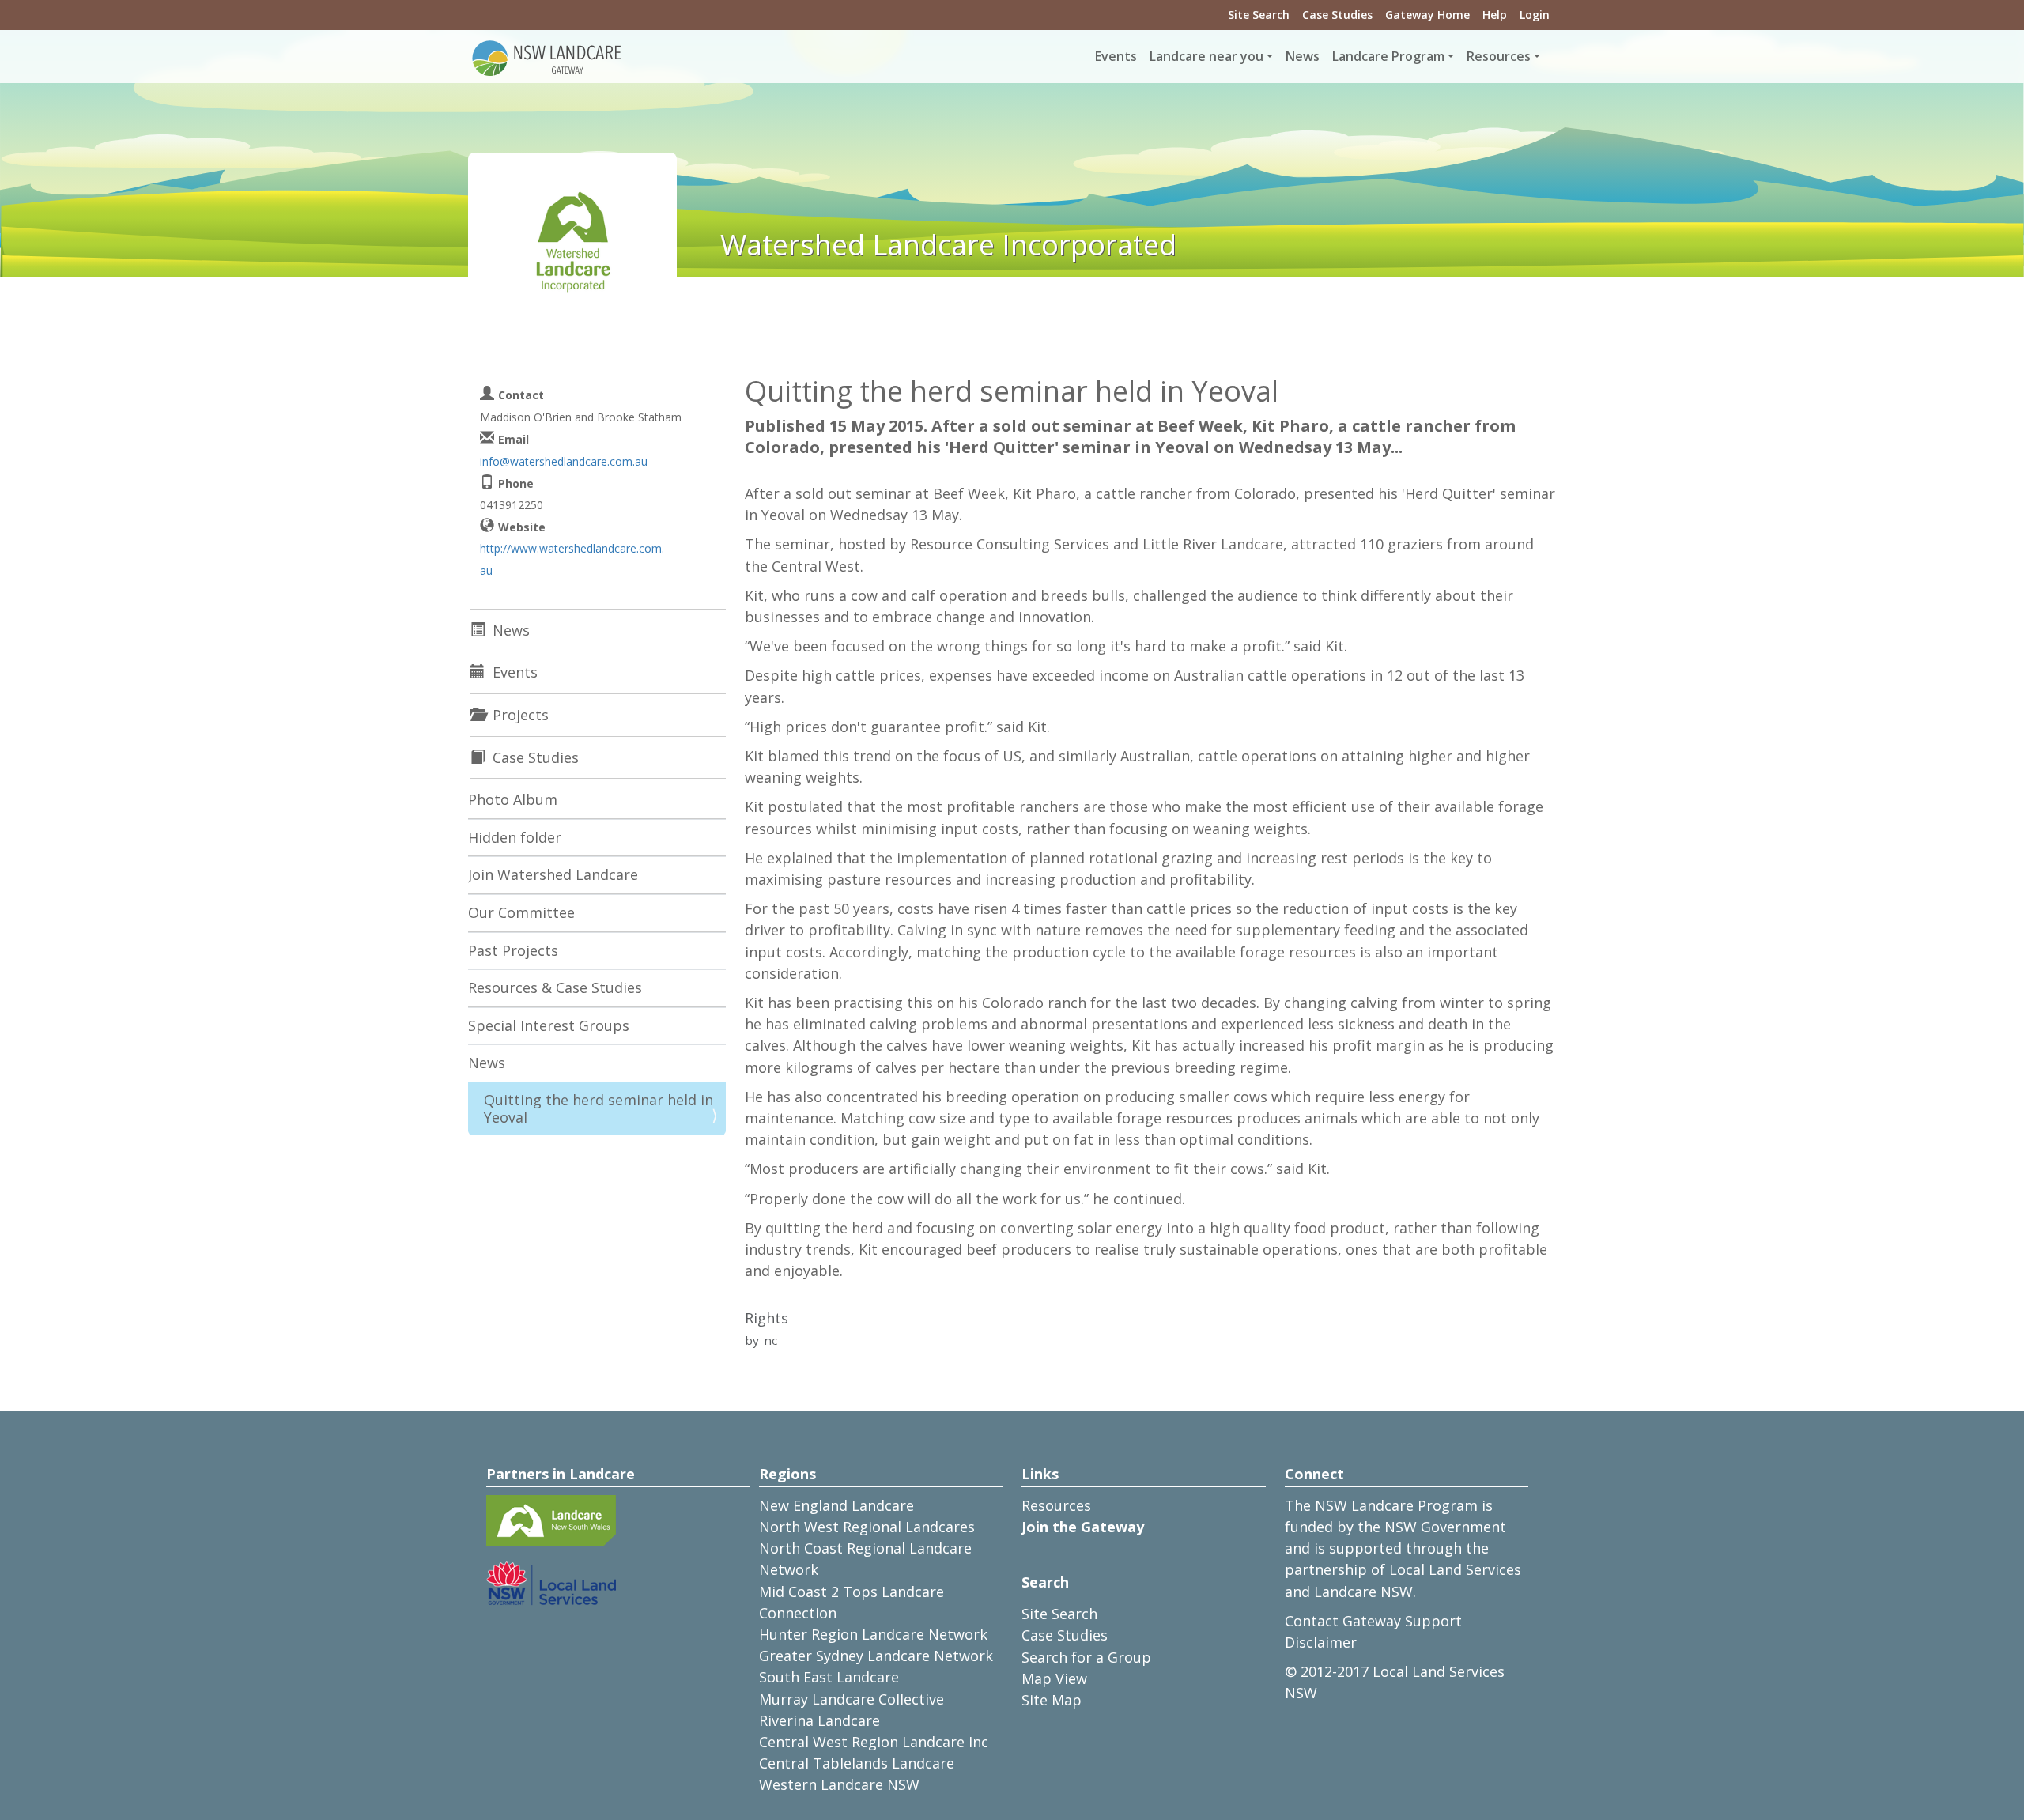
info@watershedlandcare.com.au (564, 461)
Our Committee (521, 912)
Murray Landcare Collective (852, 1699)
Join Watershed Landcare (553, 874)
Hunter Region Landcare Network (873, 1634)
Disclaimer (1321, 1642)
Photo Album (513, 799)
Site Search (1259, 15)
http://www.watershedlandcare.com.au (572, 559)
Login (1535, 15)
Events (1116, 56)
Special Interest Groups (549, 1025)
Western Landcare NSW (839, 1784)
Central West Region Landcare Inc (874, 1742)
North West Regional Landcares (867, 1527)
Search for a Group (1086, 1657)
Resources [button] (1499, 56)
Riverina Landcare (819, 1720)
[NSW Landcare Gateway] (547, 57)
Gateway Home (1427, 15)
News (1303, 56)
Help (1495, 15)
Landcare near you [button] (1206, 56)
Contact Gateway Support (1373, 1621)
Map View (1054, 1678)
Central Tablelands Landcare (857, 1763)
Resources (1056, 1505)
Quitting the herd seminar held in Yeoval (599, 1108)
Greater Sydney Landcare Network (876, 1656)
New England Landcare (836, 1505)
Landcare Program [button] (1388, 56)
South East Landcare (829, 1677)
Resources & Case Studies (555, 987)
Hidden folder (515, 837)
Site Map (1052, 1700)
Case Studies (1337, 15)
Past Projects (513, 950)
